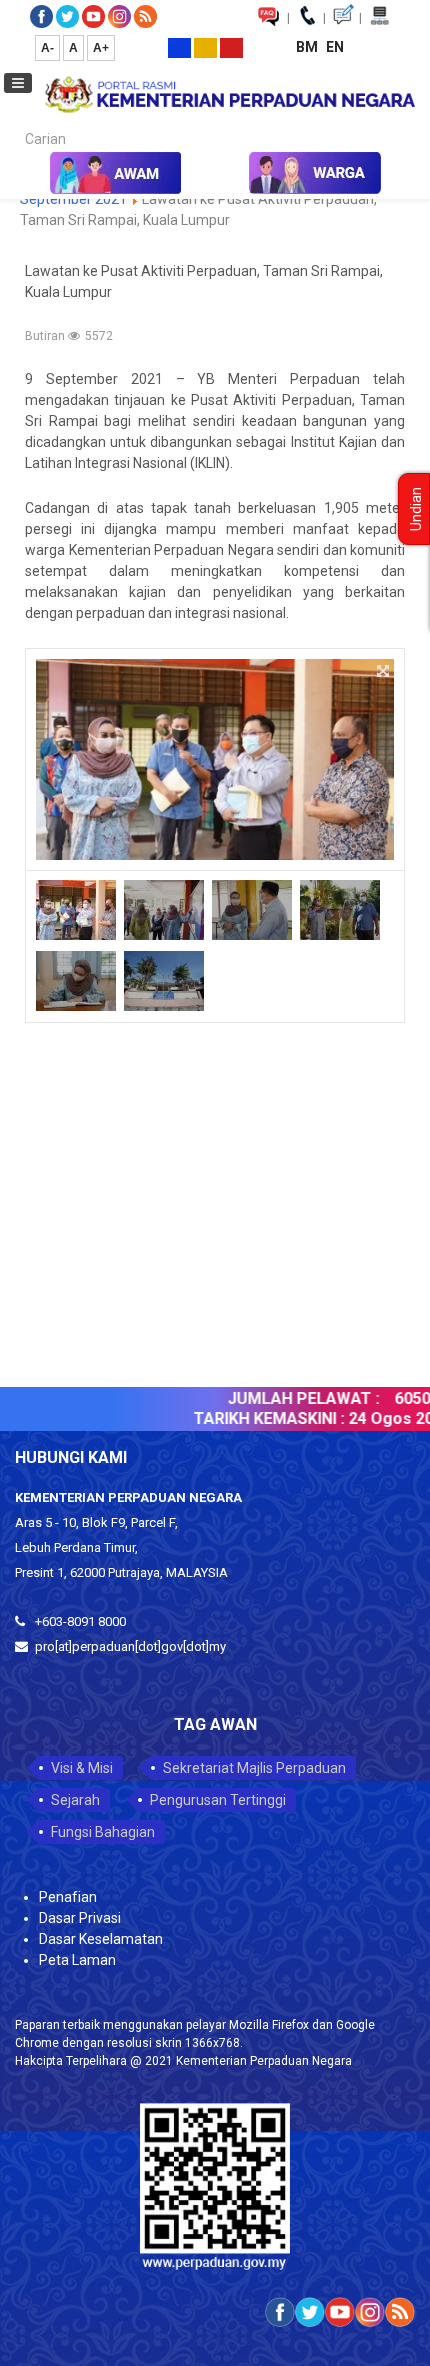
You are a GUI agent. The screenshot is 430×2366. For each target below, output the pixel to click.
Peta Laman (77, 1960)
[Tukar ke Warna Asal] (179, 47)
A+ (101, 48)
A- (47, 48)
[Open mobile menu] (18, 83)
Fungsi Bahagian (103, 1832)
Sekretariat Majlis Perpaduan (254, 1768)
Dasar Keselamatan (101, 1939)
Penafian (68, 1897)
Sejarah (75, 1800)
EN (335, 47)
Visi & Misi (82, 1768)
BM (308, 47)
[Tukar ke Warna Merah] (231, 47)
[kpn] (229, 94)
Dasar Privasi (80, 1918)
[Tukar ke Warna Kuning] (205, 47)
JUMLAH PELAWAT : (291, 1398)
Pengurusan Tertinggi (218, 1800)
